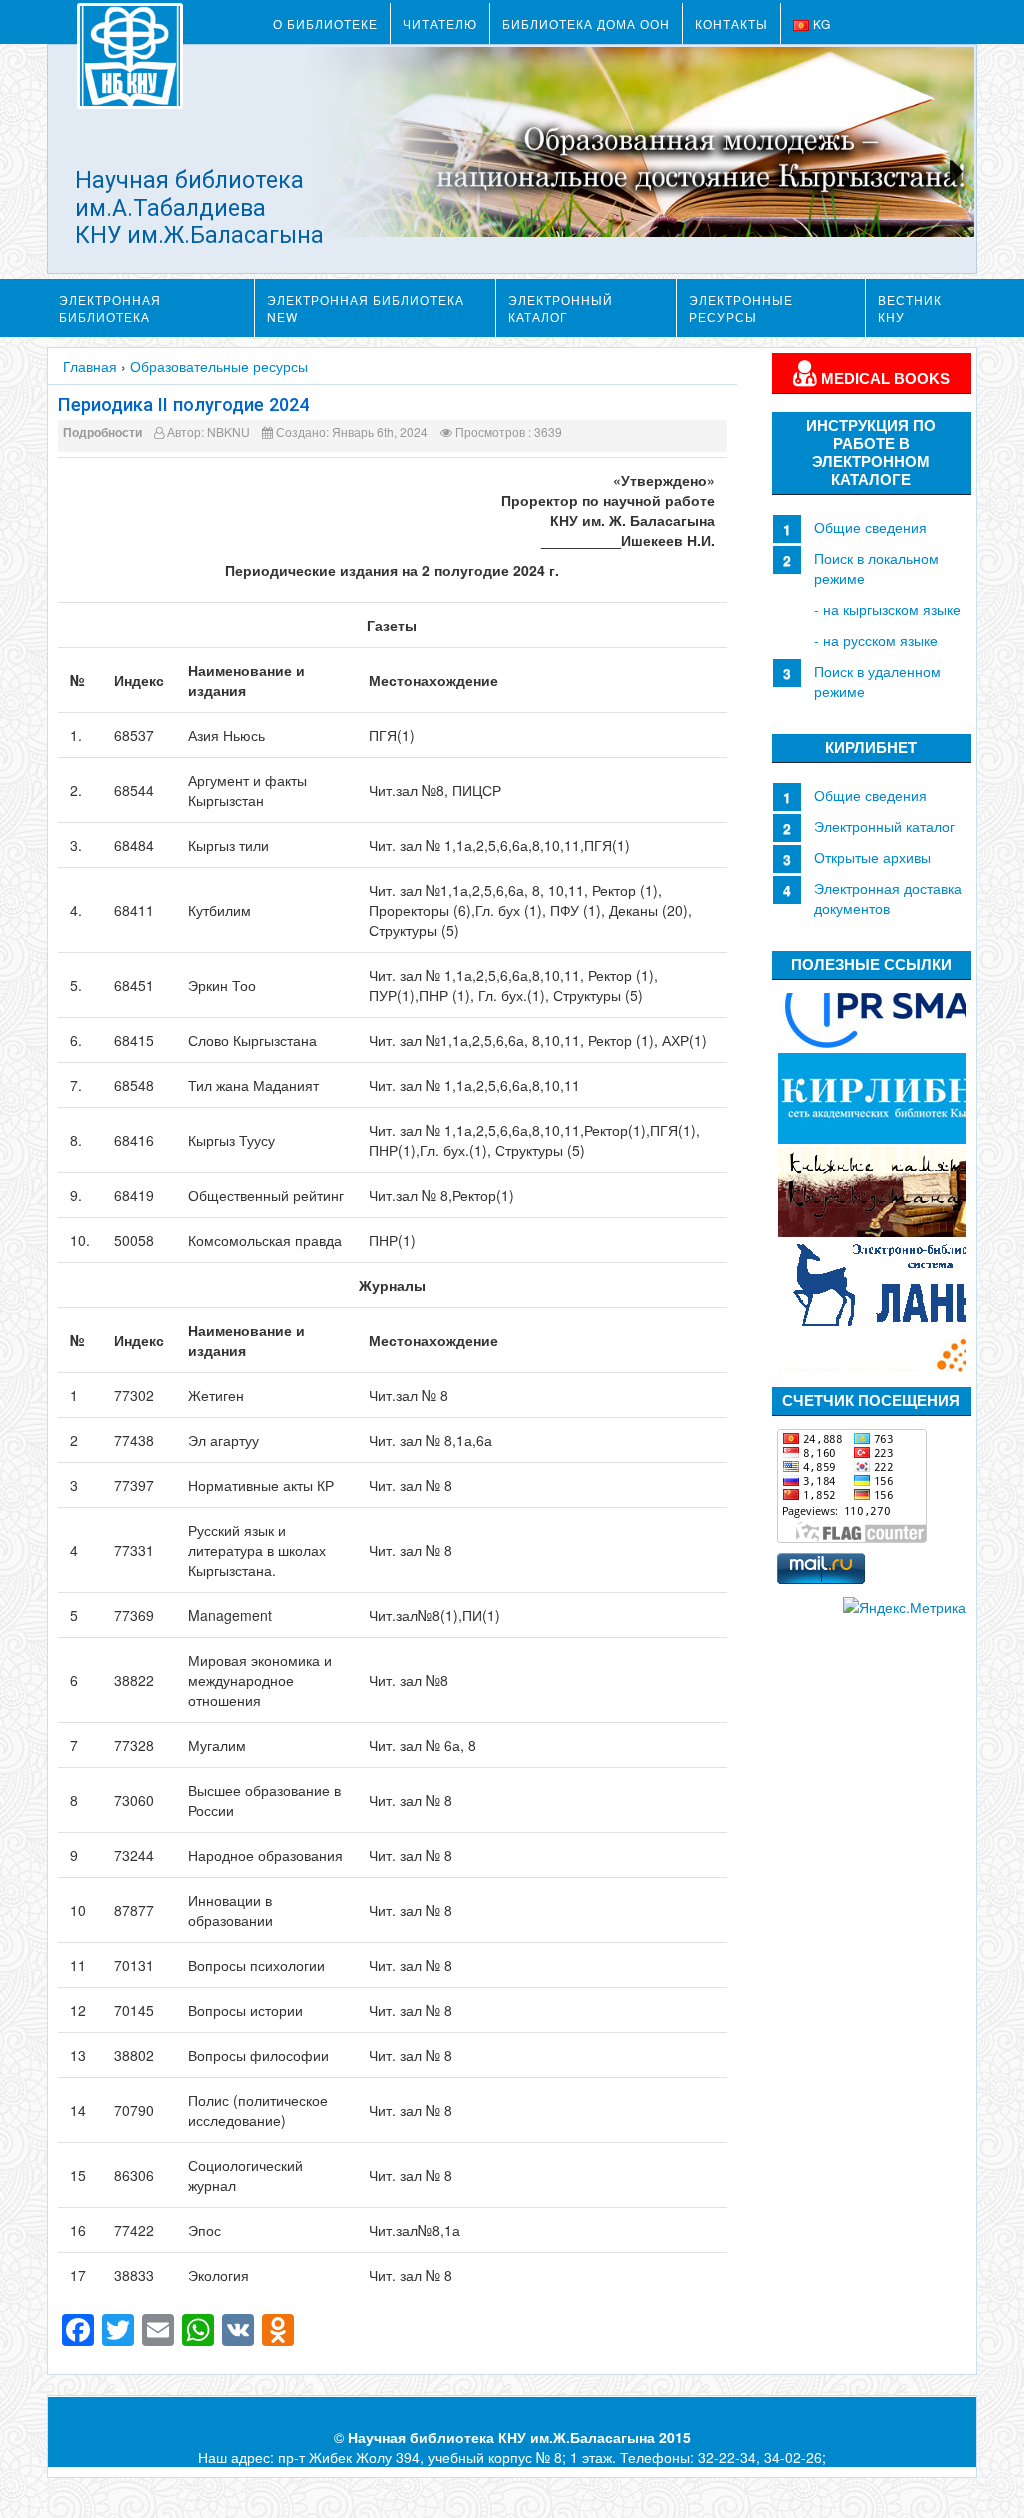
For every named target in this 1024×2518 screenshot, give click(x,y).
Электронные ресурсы (741, 308)
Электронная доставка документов (888, 898)
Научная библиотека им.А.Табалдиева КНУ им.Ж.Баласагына (199, 208)
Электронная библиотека (110, 308)
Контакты (731, 23)
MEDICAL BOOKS (883, 378)
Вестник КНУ (910, 308)
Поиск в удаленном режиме (877, 681)
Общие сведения (870, 527)
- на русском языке (876, 640)
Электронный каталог (560, 308)
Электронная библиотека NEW (365, 308)
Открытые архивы (872, 857)
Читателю (440, 23)
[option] (872, 1005)
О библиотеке (325, 23)
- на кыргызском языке (887, 609)
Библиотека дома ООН (586, 23)
